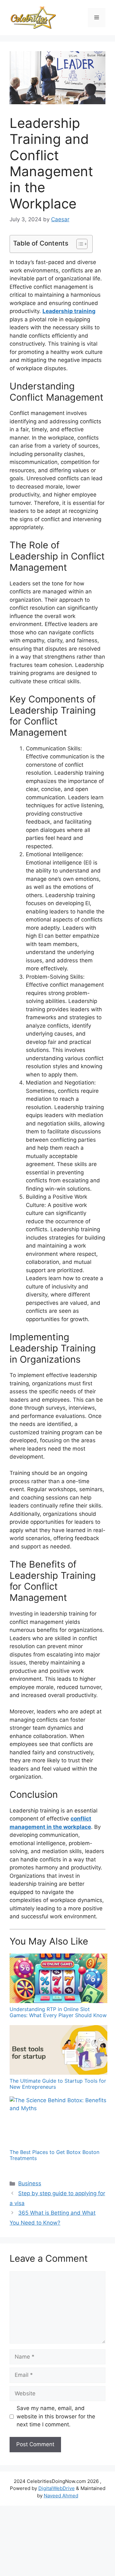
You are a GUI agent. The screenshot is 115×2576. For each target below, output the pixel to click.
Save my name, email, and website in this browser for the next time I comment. (56, 2416)
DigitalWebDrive (57, 2488)
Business (30, 2183)
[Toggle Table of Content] (79, 244)
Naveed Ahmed (61, 2496)
